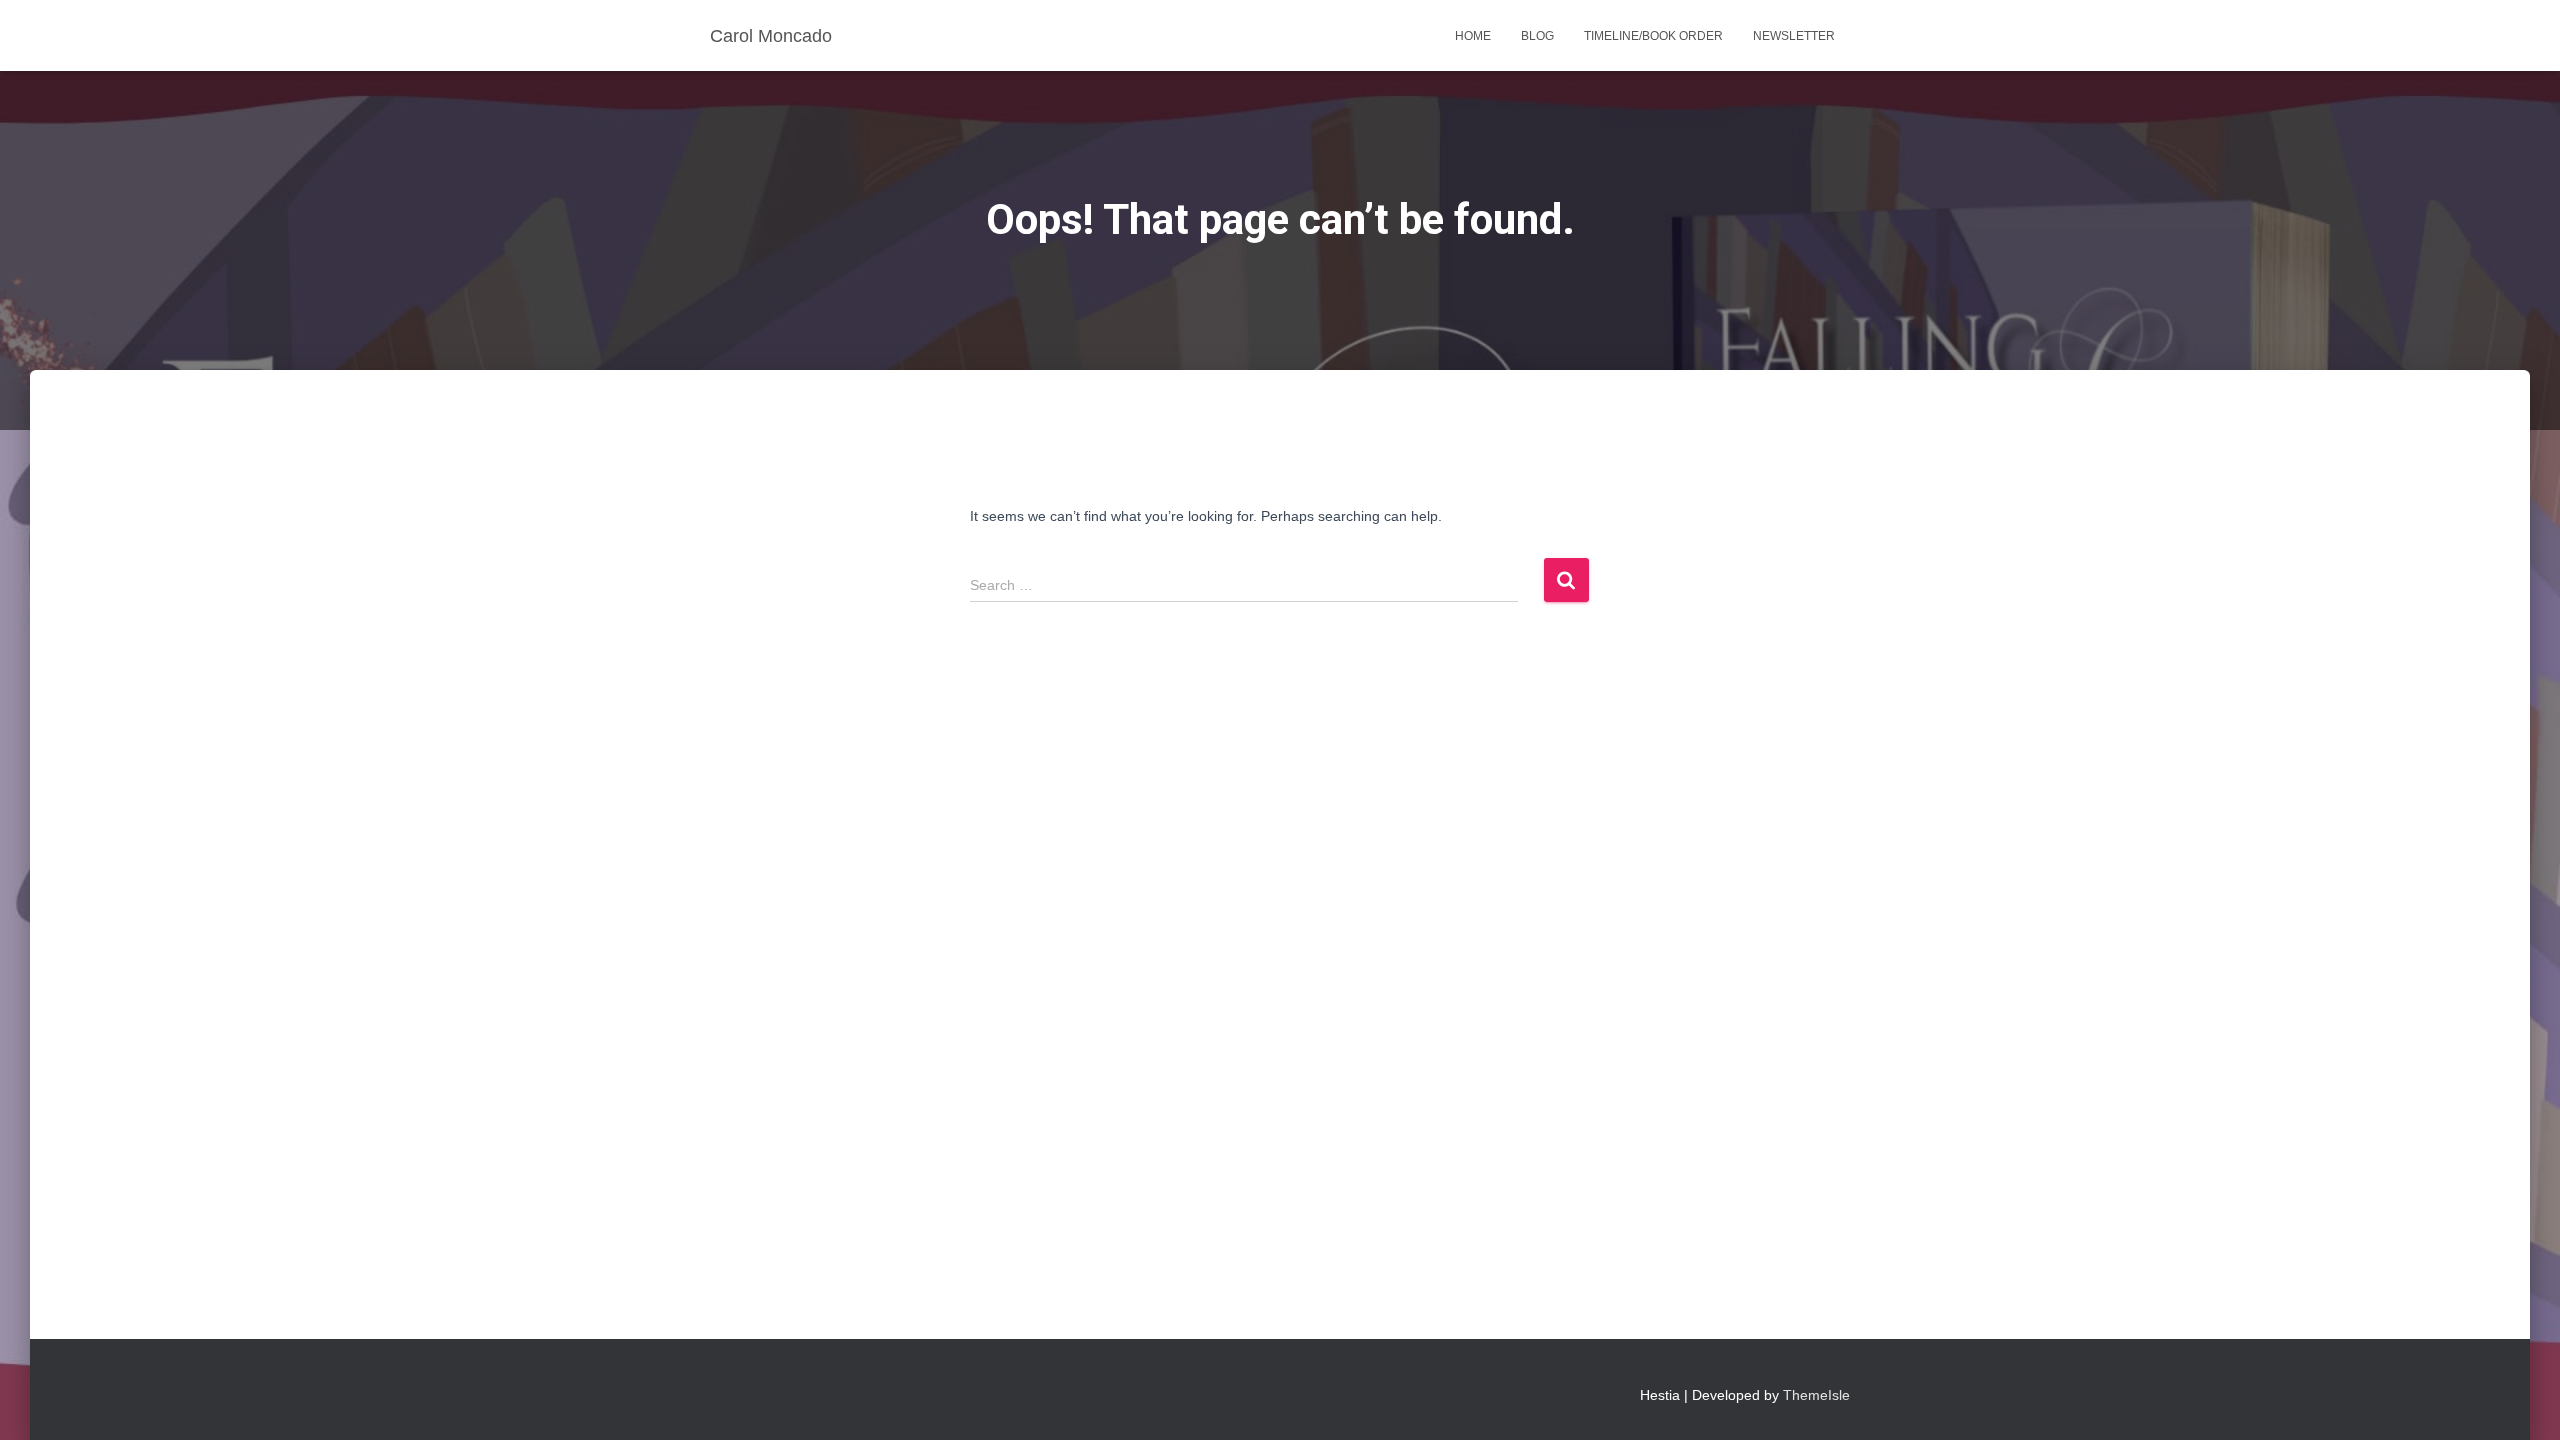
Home (1473, 36)
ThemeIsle (1816, 1395)
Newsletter (1794, 36)
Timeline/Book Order (1653, 36)
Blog (1537, 36)
